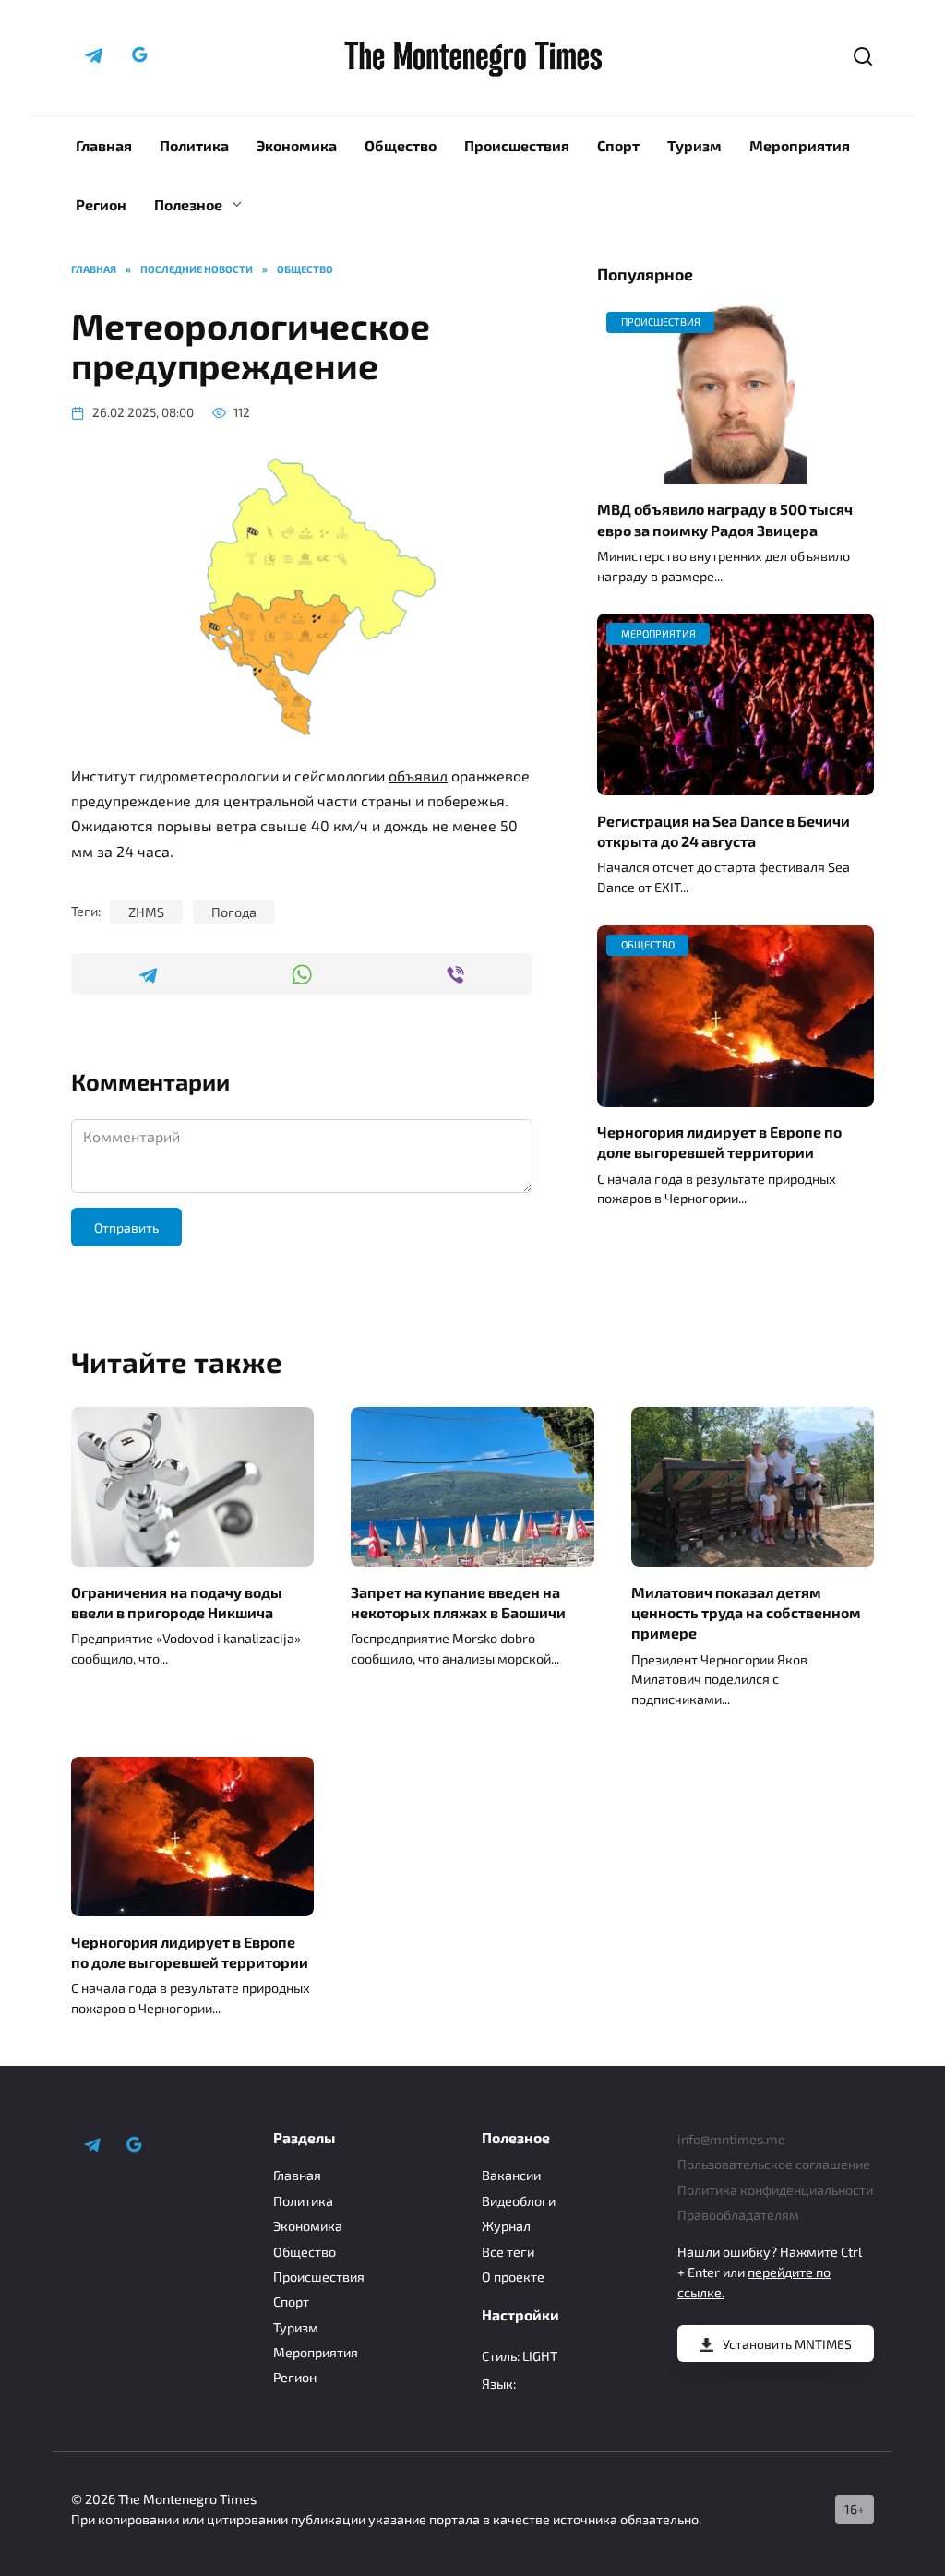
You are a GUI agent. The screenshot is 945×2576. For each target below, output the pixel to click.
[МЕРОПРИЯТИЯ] (736, 784)
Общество (401, 145)
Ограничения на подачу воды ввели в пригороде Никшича (177, 1601)
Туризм (694, 145)
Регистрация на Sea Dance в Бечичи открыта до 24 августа (724, 830)
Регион (101, 204)
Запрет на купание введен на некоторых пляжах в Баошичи (458, 1601)
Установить (787, 2344)
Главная (104, 145)
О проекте (513, 2277)
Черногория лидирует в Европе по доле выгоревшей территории (719, 1142)
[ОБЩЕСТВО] (736, 1096)
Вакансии (511, 2175)
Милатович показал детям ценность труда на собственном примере (746, 1612)
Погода (234, 912)
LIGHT (540, 2356)
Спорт (618, 145)
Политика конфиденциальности (775, 2190)
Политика (194, 145)
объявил (418, 775)
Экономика (297, 145)
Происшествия (517, 145)
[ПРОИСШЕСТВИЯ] (736, 473)
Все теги (508, 2252)
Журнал (506, 2226)
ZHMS (146, 912)
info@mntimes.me (731, 2139)
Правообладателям (738, 2215)
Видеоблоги (519, 2201)
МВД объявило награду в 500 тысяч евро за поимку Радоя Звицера (725, 519)
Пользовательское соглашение (774, 2164)
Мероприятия (800, 145)
